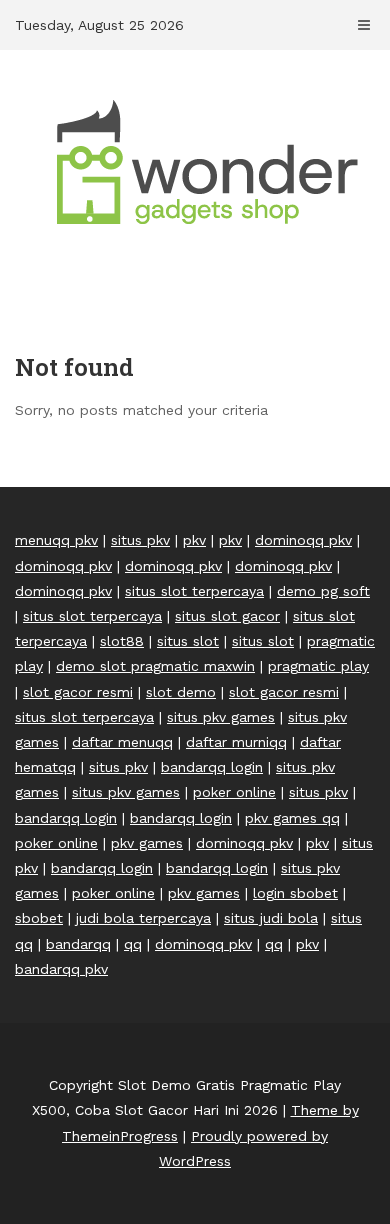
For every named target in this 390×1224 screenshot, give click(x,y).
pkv (194, 540)
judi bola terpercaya (143, 918)
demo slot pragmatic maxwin (155, 666)
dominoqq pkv (303, 540)
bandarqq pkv (61, 969)
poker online (234, 792)
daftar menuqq (122, 742)
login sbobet (295, 893)
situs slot (188, 641)
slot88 (122, 641)
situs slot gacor (227, 616)
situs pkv (140, 540)
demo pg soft (323, 591)
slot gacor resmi (78, 692)
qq (133, 944)
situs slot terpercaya (194, 591)
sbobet (39, 918)
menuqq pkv (56, 540)
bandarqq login (212, 767)
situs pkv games (221, 717)
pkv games (147, 843)
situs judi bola (271, 918)
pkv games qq (292, 818)
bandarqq (78, 944)
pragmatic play (318, 666)
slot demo (181, 692)
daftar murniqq (236, 742)
